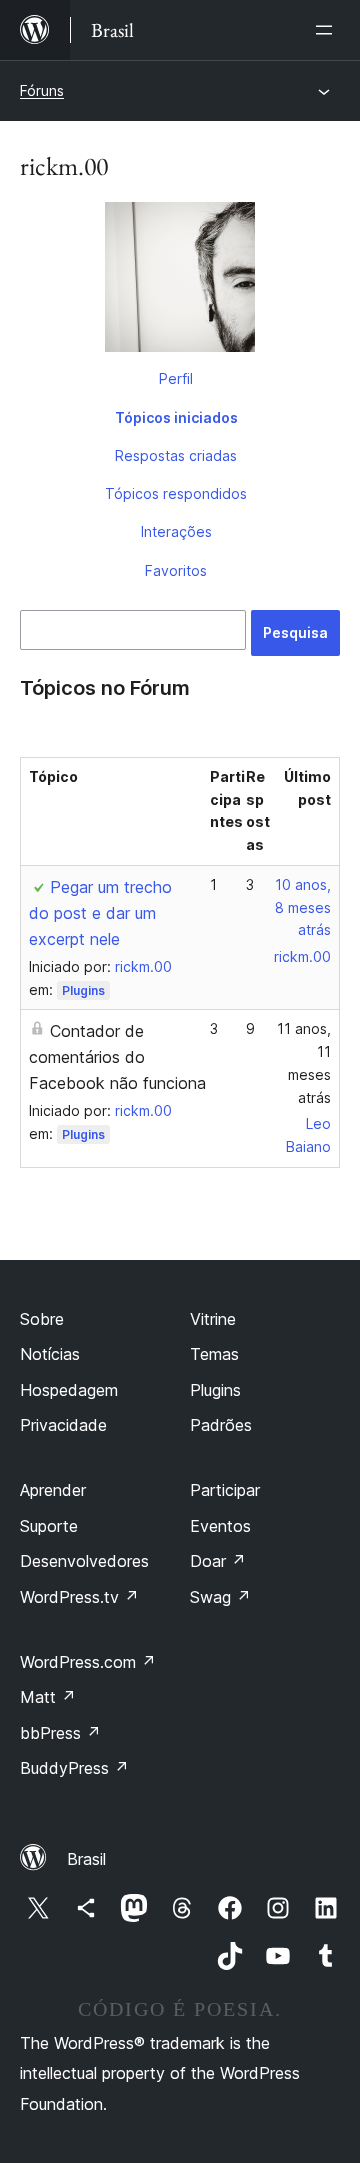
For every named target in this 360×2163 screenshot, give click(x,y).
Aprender (53, 1490)
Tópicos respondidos (176, 493)
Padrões (221, 1425)
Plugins (83, 990)
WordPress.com (88, 1662)
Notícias (50, 1354)
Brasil (86, 1859)
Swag (220, 1597)
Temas (214, 1354)
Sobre (42, 1319)
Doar (218, 1561)
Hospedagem (69, 1390)
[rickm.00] (180, 281)
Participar (225, 1490)
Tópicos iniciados (176, 417)
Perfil (176, 378)
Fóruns (42, 90)
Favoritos (176, 570)
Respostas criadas (176, 455)
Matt (48, 1697)
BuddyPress (74, 1768)
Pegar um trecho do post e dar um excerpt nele (100, 913)
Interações (176, 531)
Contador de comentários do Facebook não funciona (117, 1057)
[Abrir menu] (328, 30)
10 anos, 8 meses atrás (303, 907)
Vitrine (213, 1319)
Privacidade (63, 1425)
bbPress (60, 1733)
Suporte (49, 1526)
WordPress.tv (79, 1597)
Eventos (220, 1526)
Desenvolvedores (84, 1561)
